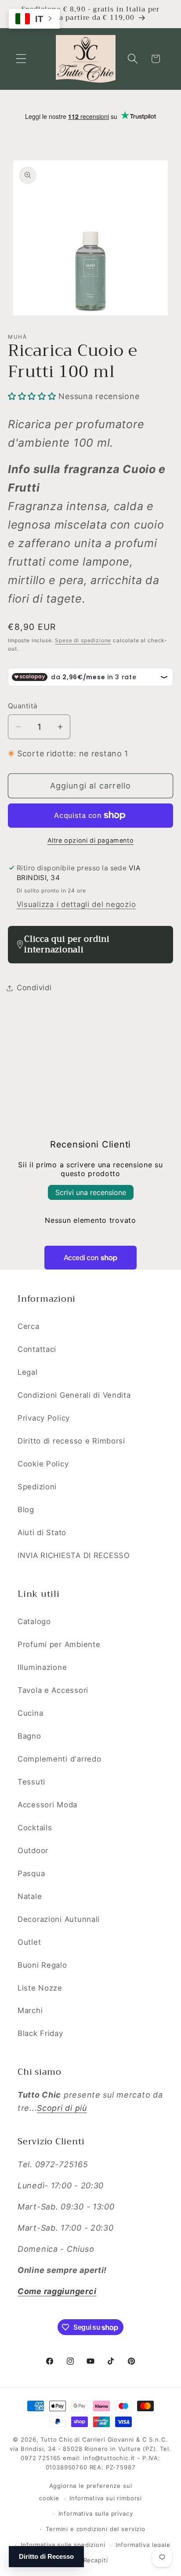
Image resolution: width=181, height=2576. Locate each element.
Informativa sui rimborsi (106, 2498)
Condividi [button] (34, 988)
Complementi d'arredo (59, 1759)
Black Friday (40, 2033)
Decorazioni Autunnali (59, 1919)
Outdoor (33, 1851)
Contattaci (37, 1349)
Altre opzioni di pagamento (91, 840)
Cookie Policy (43, 1464)
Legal (28, 1372)
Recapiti (96, 2560)
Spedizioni (37, 1487)
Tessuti (31, 1782)
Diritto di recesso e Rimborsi (71, 1441)
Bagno (29, 1736)
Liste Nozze (40, 1988)
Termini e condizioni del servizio (96, 2529)
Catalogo (34, 1621)
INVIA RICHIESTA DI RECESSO (74, 1555)
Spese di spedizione (83, 640)
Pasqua (31, 1873)
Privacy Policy (44, 1418)
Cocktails (35, 1828)
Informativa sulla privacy (96, 2513)
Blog (26, 1510)
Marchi (30, 2010)
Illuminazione (42, 1667)
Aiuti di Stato (42, 1532)
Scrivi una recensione (91, 1192)
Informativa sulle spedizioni (63, 2545)
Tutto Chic (56, 2439)
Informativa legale (143, 2545)
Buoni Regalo (42, 1965)
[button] (21, 59)
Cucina (30, 1713)
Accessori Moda (47, 1805)
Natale (30, 1896)
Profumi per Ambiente (59, 1644)
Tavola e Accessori (53, 1690)
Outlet (29, 1942)
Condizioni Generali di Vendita (74, 1395)
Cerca (29, 1326)
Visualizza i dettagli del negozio (76, 904)
